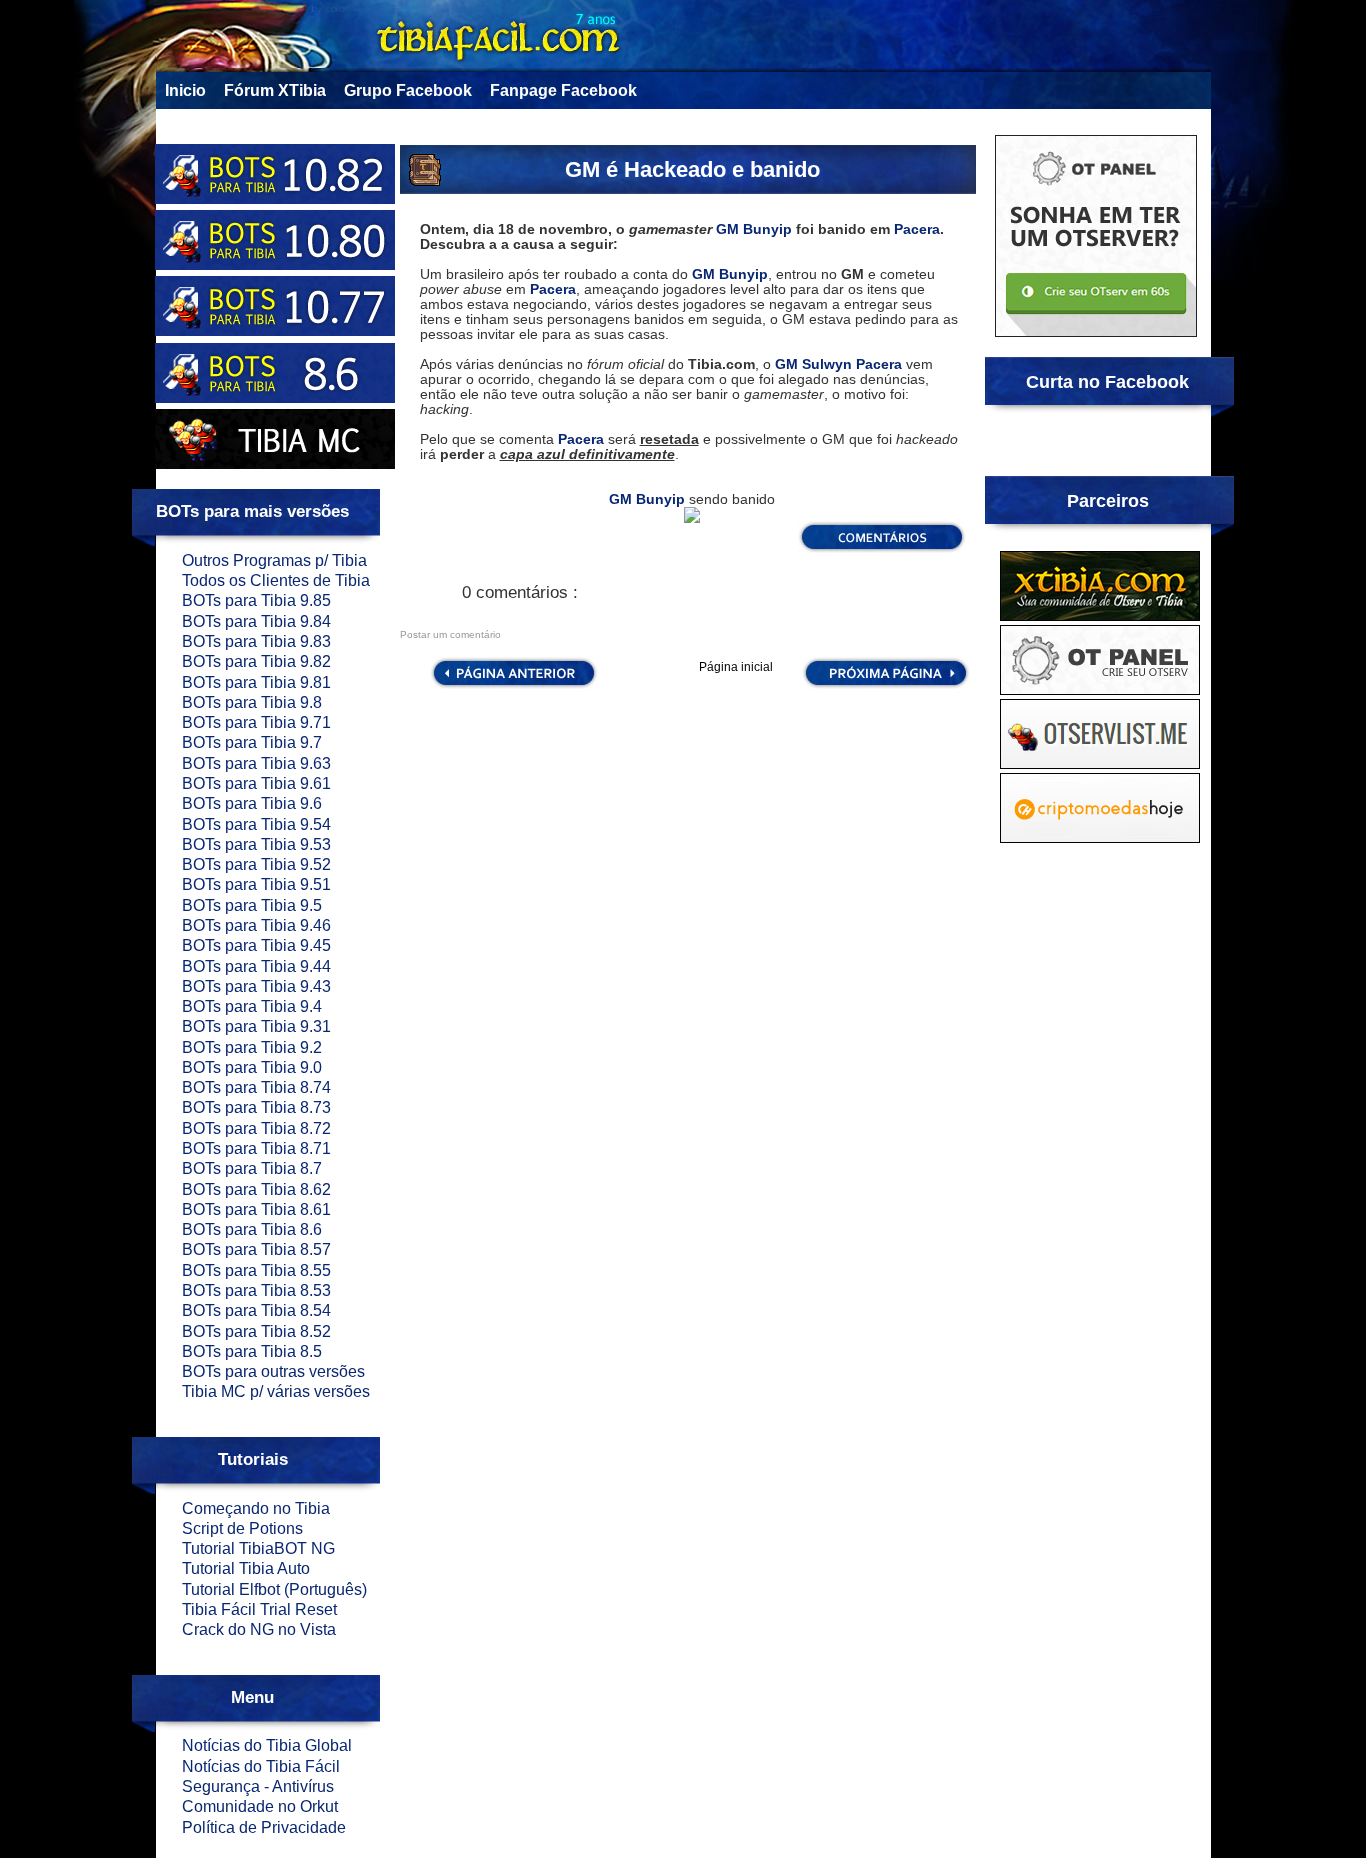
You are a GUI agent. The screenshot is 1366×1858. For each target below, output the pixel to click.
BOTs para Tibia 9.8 (252, 702)
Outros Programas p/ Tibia (274, 560)
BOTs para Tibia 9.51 (256, 884)
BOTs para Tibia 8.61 (256, 1209)
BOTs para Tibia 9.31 (256, 1026)
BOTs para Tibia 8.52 (256, 1331)
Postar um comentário (450, 634)
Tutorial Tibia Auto (246, 1568)
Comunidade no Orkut (260, 1806)
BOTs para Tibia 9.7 (252, 742)
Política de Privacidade (264, 1827)
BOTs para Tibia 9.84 (256, 621)
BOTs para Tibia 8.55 (256, 1270)
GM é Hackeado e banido (692, 169)
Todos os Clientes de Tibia (276, 580)
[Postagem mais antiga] (886, 685)
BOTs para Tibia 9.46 (256, 925)
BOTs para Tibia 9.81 (256, 682)
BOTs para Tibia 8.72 (256, 1128)
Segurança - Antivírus (258, 1786)
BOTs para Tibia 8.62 (256, 1189)
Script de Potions (242, 1528)
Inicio (185, 90)
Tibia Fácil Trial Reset (259, 1609)
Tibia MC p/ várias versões (276, 1391)
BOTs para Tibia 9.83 (256, 641)
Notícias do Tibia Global (267, 1745)
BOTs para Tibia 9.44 (256, 966)
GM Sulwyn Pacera (838, 364)
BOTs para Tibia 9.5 (252, 905)
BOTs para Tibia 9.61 (256, 783)
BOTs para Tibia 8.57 (256, 1249)
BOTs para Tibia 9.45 (256, 945)
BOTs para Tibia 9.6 (252, 803)
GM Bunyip (754, 229)
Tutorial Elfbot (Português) (274, 1589)
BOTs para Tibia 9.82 (256, 661)
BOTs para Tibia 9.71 (256, 722)
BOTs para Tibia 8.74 (256, 1087)
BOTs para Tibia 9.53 (256, 844)
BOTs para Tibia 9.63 (256, 763)
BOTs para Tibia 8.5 (252, 1351)
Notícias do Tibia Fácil (261, 1766)
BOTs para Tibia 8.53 (256, 1290)
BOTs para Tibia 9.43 (256, 986)
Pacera (917, 229)
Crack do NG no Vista (259, 1629)
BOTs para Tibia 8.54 (256, 1310)
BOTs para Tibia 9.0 (252, 1067)
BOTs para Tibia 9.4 (252, 1006)
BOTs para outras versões (273, 1371)
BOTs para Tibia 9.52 (256, 864)
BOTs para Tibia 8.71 (256, 1148)
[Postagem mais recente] (512, 685)
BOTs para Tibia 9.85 (256, 600)
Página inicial (736, 667)
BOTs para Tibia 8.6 (252, 1229)
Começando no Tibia (256, 1508)
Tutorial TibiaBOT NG (258, 1548)
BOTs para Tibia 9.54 (256, 824)
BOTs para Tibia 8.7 (252, 1168)
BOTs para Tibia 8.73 (256, 1107)
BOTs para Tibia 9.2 (252, 1047)
